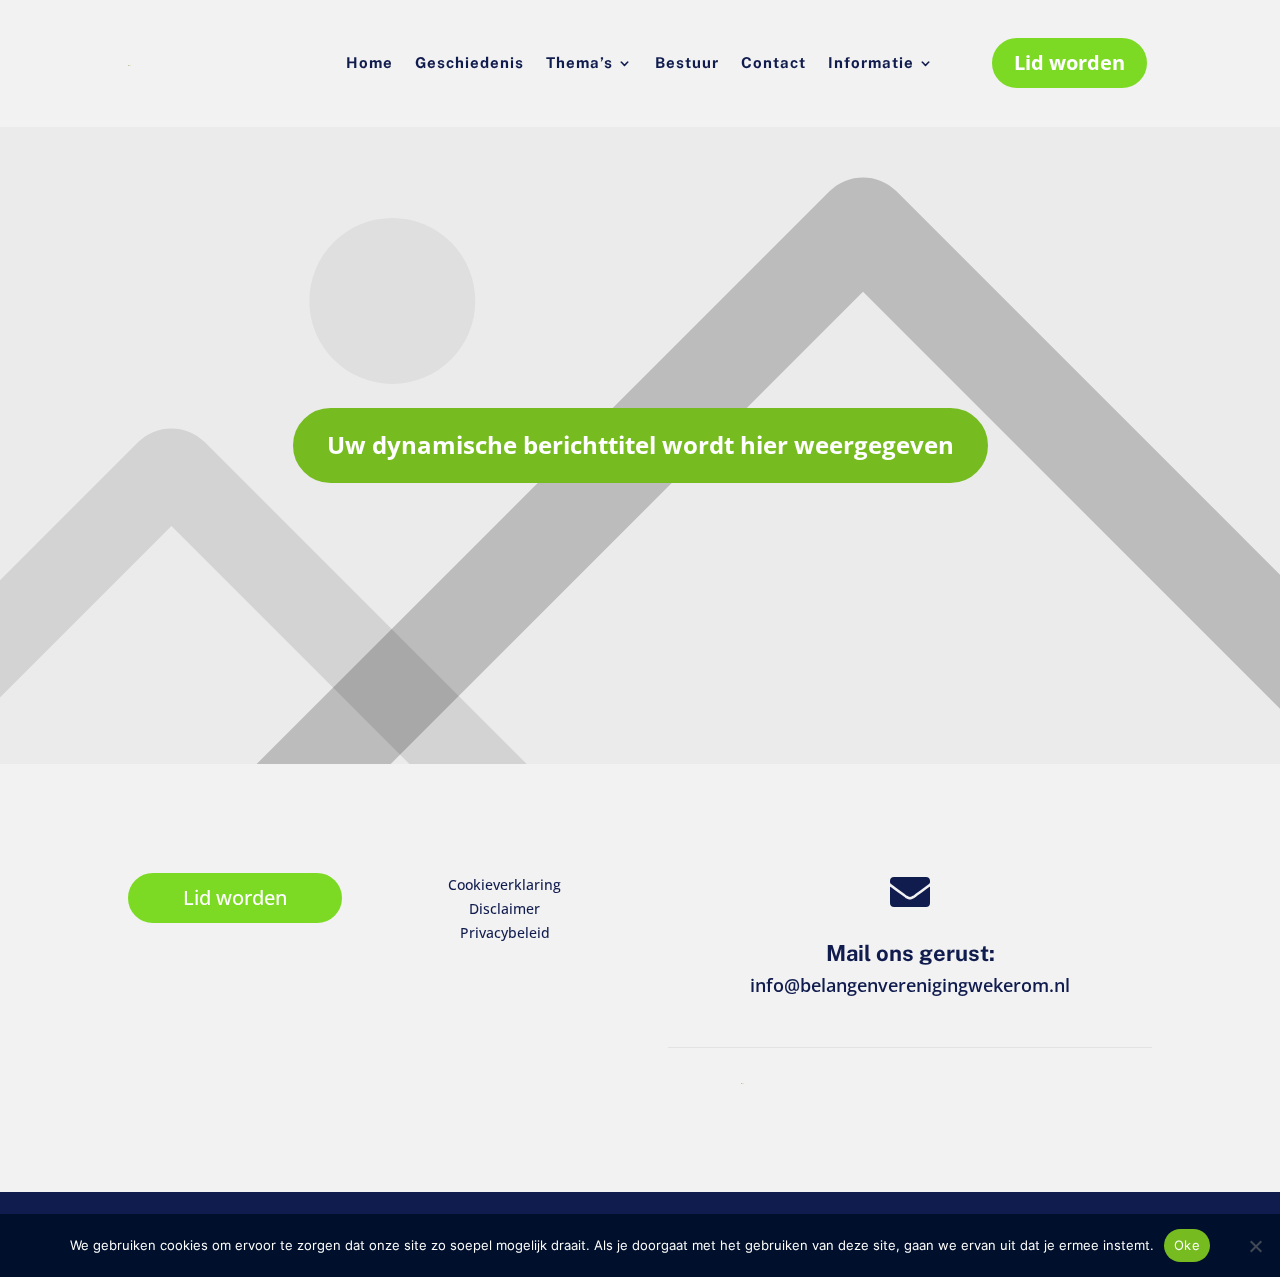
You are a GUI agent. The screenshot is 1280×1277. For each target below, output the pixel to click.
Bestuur (687, 63)
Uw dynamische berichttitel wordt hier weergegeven (640, 444)
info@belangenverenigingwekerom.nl (910, 985)
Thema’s (579, 63)
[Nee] (1255, 1246)
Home (369, 63)
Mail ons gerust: (910, 953)
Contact (773, 63)
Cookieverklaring (504, 884)
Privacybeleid (505, 932)
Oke (1187, 1245)
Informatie (871, 63)
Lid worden (1069, 62)
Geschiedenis (469, 63)
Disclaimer (504, 908)
